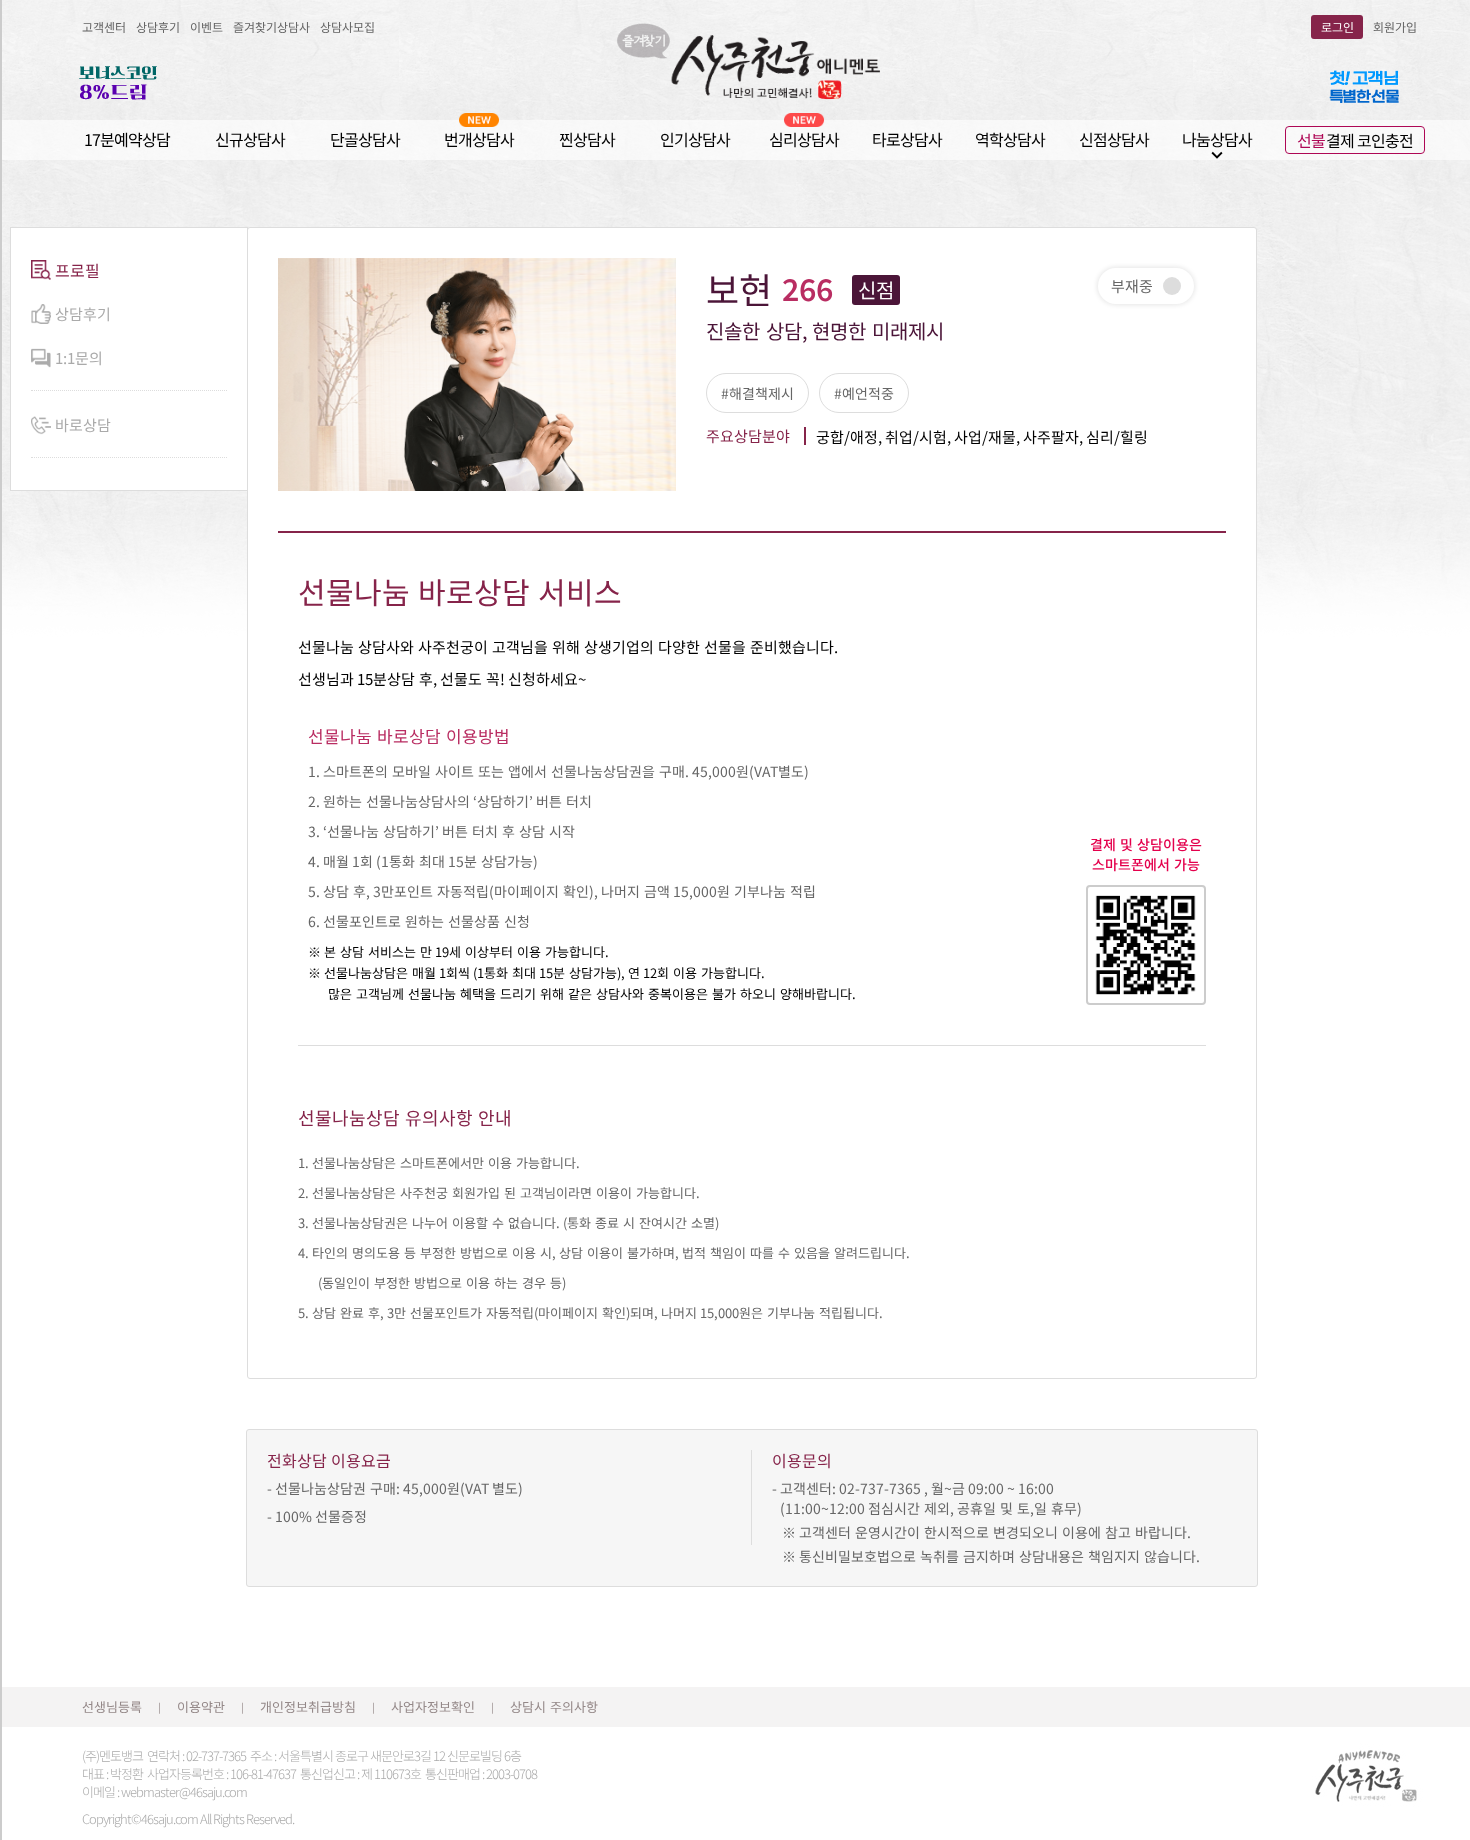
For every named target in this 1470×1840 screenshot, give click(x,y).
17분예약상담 (127, 139)
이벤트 (206, 26)
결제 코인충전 (1355, 140)
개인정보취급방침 (308, 1706)
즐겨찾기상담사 (271, 26)
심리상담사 (804, 139)
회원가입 (1395, 26)
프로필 (77, 270)
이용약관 (201, 1706)
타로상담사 (907, 139)
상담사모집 (347, 26)
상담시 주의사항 (554, 1706)
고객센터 (104, 26)
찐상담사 (587, 139)
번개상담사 (479, 139)
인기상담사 (695, 139)
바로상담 (83, 424)
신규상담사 (250, 139)
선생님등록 (112, 1706)
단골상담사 (365, 139)
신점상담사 (1114, 139)
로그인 (1337, 26)
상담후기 (158, 26)
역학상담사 (1010, 139)
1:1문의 (79, 357)
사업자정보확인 (433, 1706)
